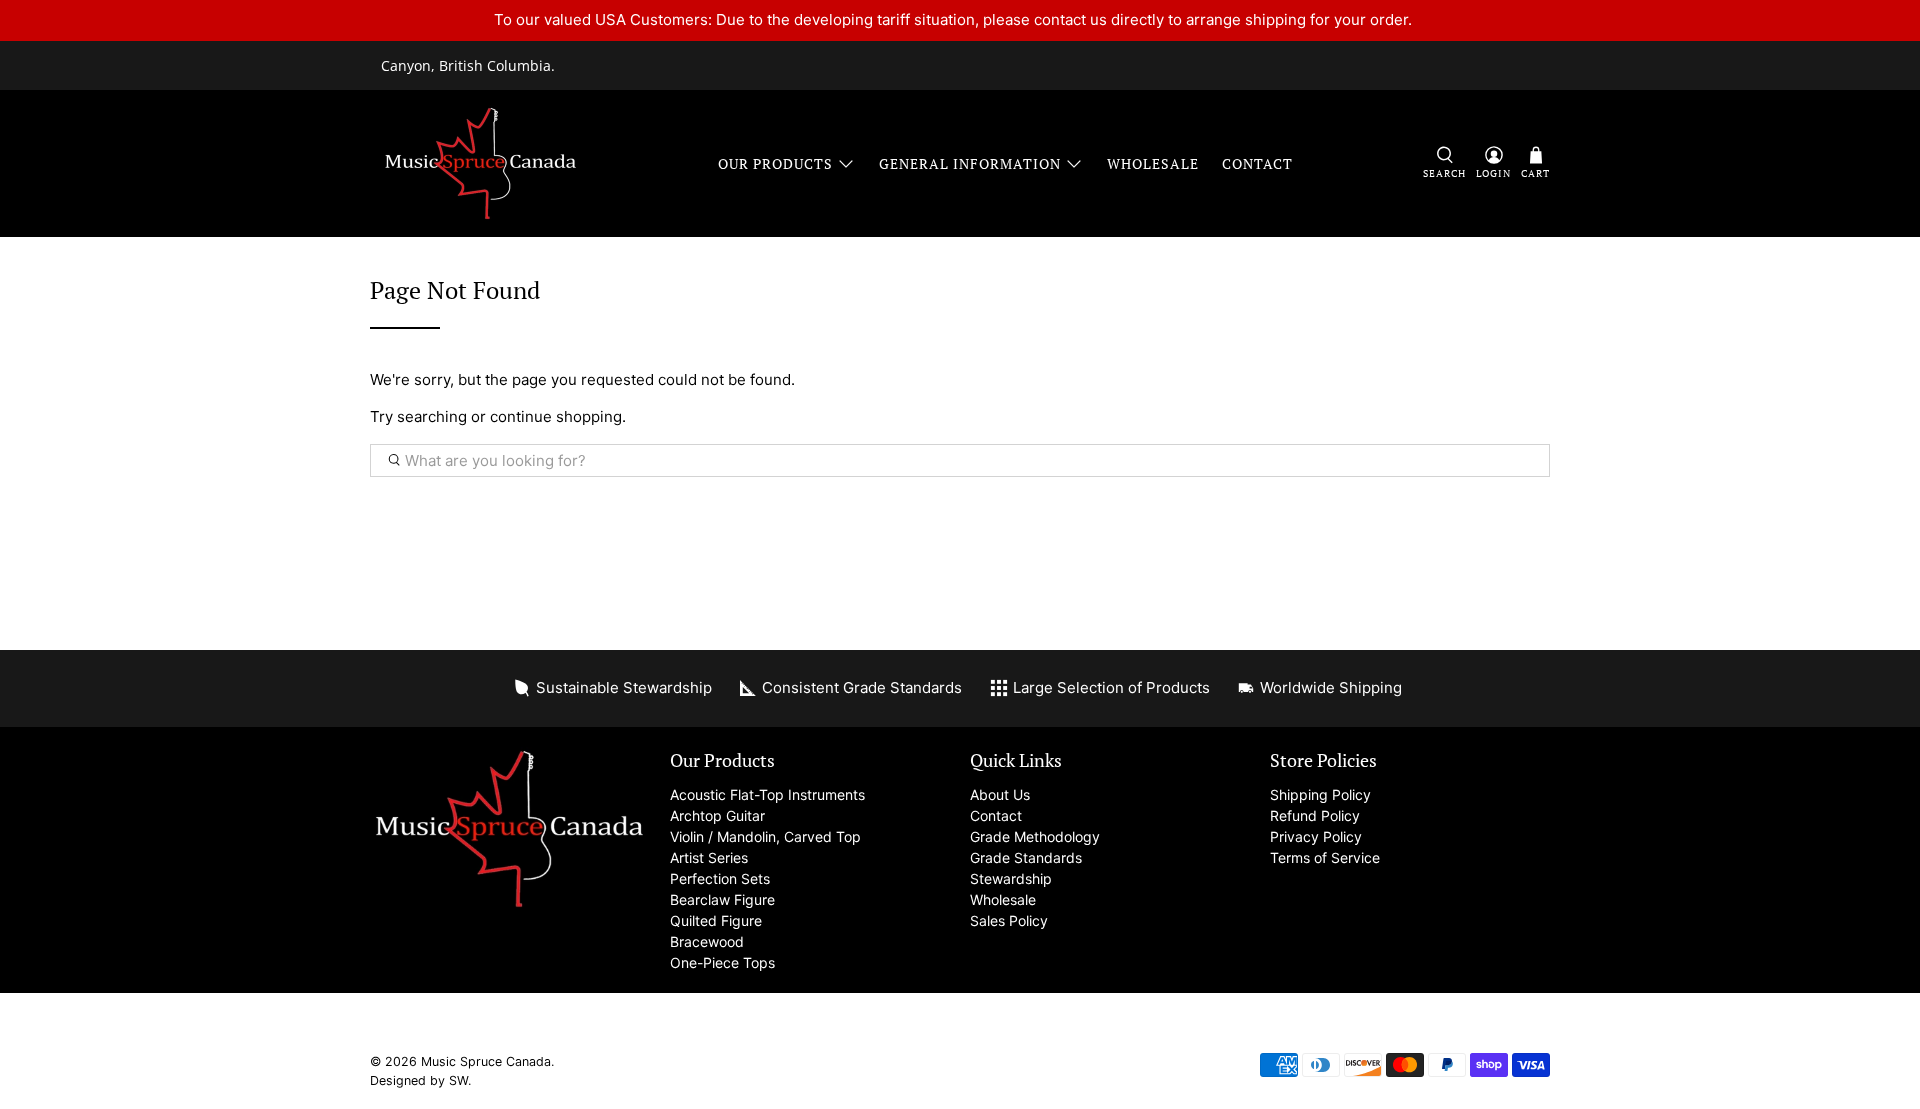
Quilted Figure (716, 920)
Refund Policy (1315, 815)
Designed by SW (419, 1080)
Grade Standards (1026, 857)
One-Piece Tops (722, 962)
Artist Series (709, 857)
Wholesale (1153, 163)
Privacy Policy (1316, 836)
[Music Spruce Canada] (481, 163)
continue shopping (556, 416)
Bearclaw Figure (722, 899)
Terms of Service (1325, 857)
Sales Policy (1009, 920)
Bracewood (707, 941)
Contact (1257, 163)
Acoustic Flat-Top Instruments (767, 794)
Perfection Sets (720, 878)
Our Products (775, 163)
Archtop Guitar (717, 815)
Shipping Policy (1320, 794)
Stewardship (1011, 878)
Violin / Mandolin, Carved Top (765, 836)
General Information (970, 163)
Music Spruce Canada (486, 1061)
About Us (1000, 794)
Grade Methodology (1035, 836)
